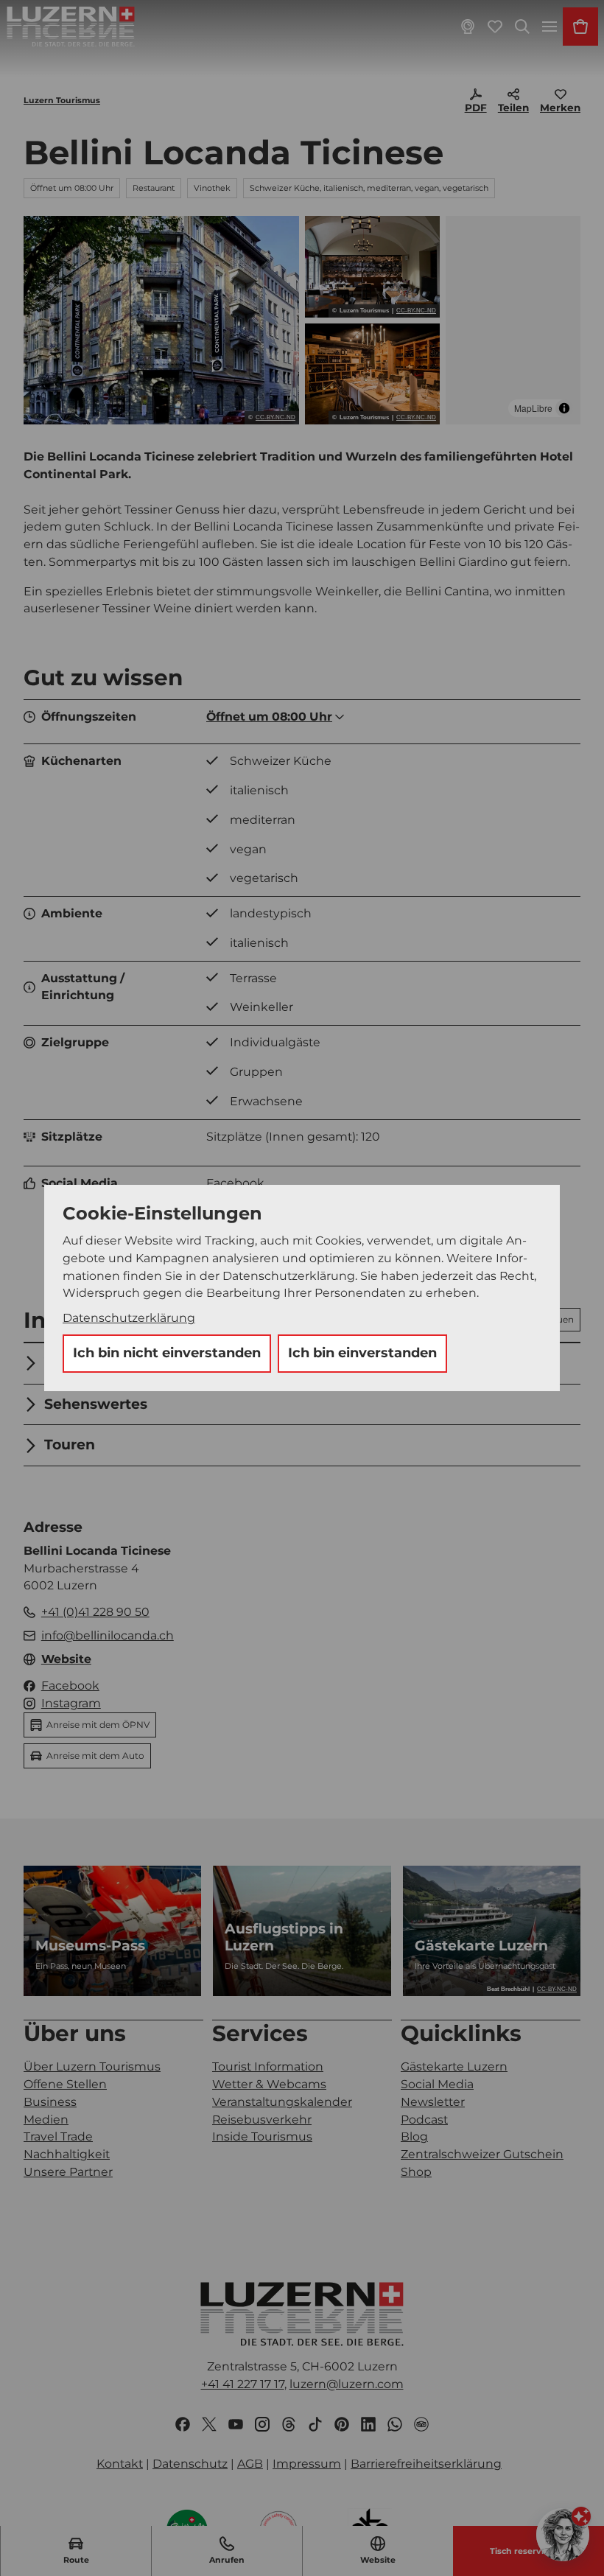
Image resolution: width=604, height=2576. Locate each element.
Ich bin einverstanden (362, 1353)
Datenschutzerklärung (129, 1318)
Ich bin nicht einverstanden (167, 1353)
